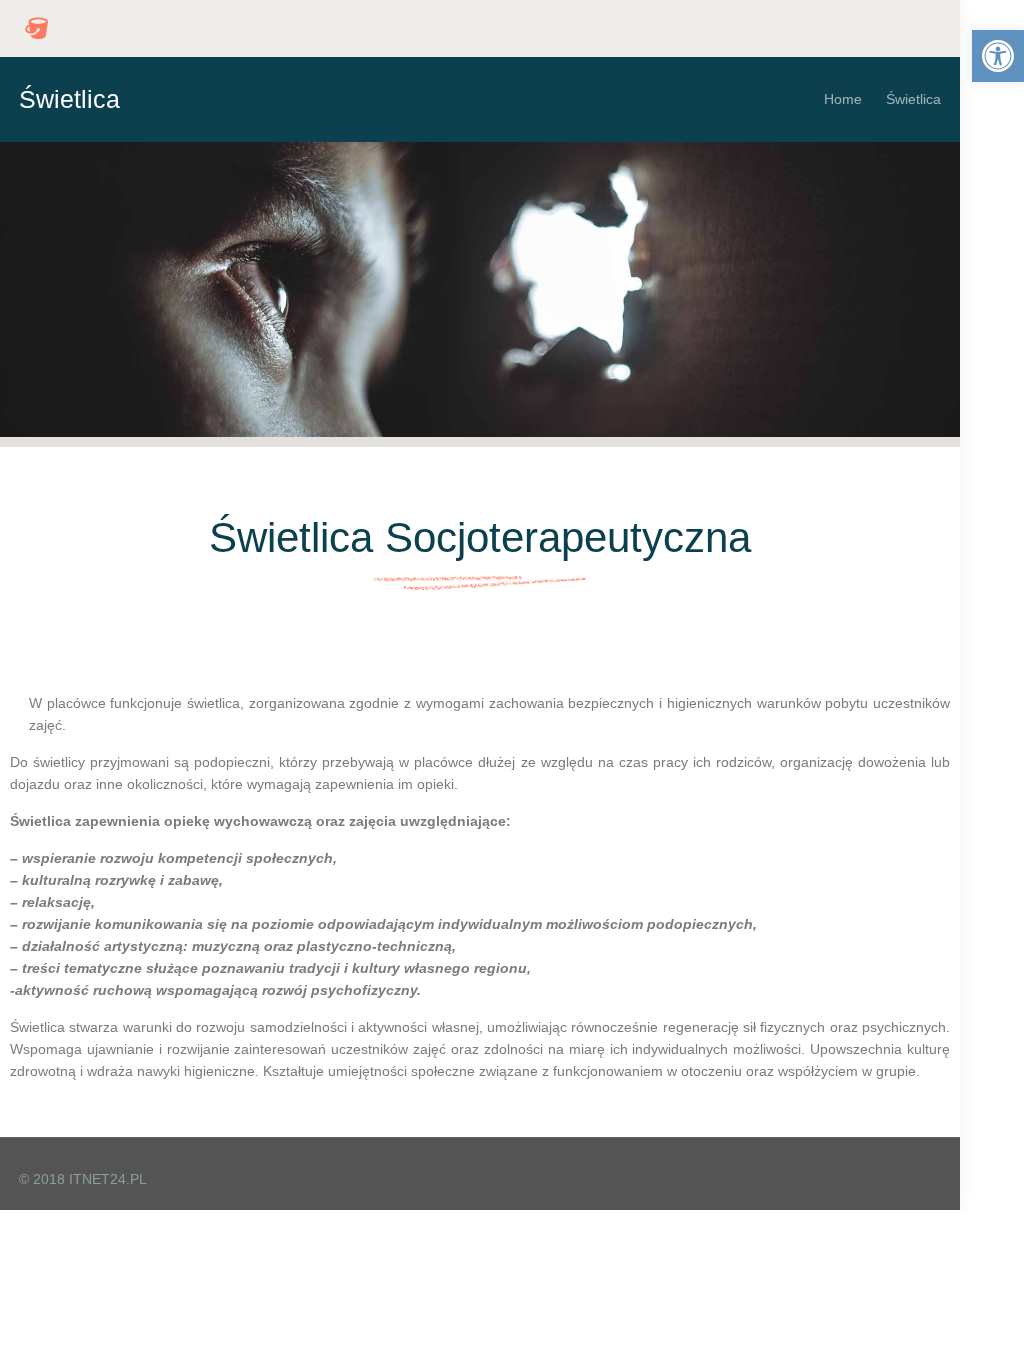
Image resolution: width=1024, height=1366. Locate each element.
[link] (998, 56)
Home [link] (843, 99)
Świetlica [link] (913, 99)
